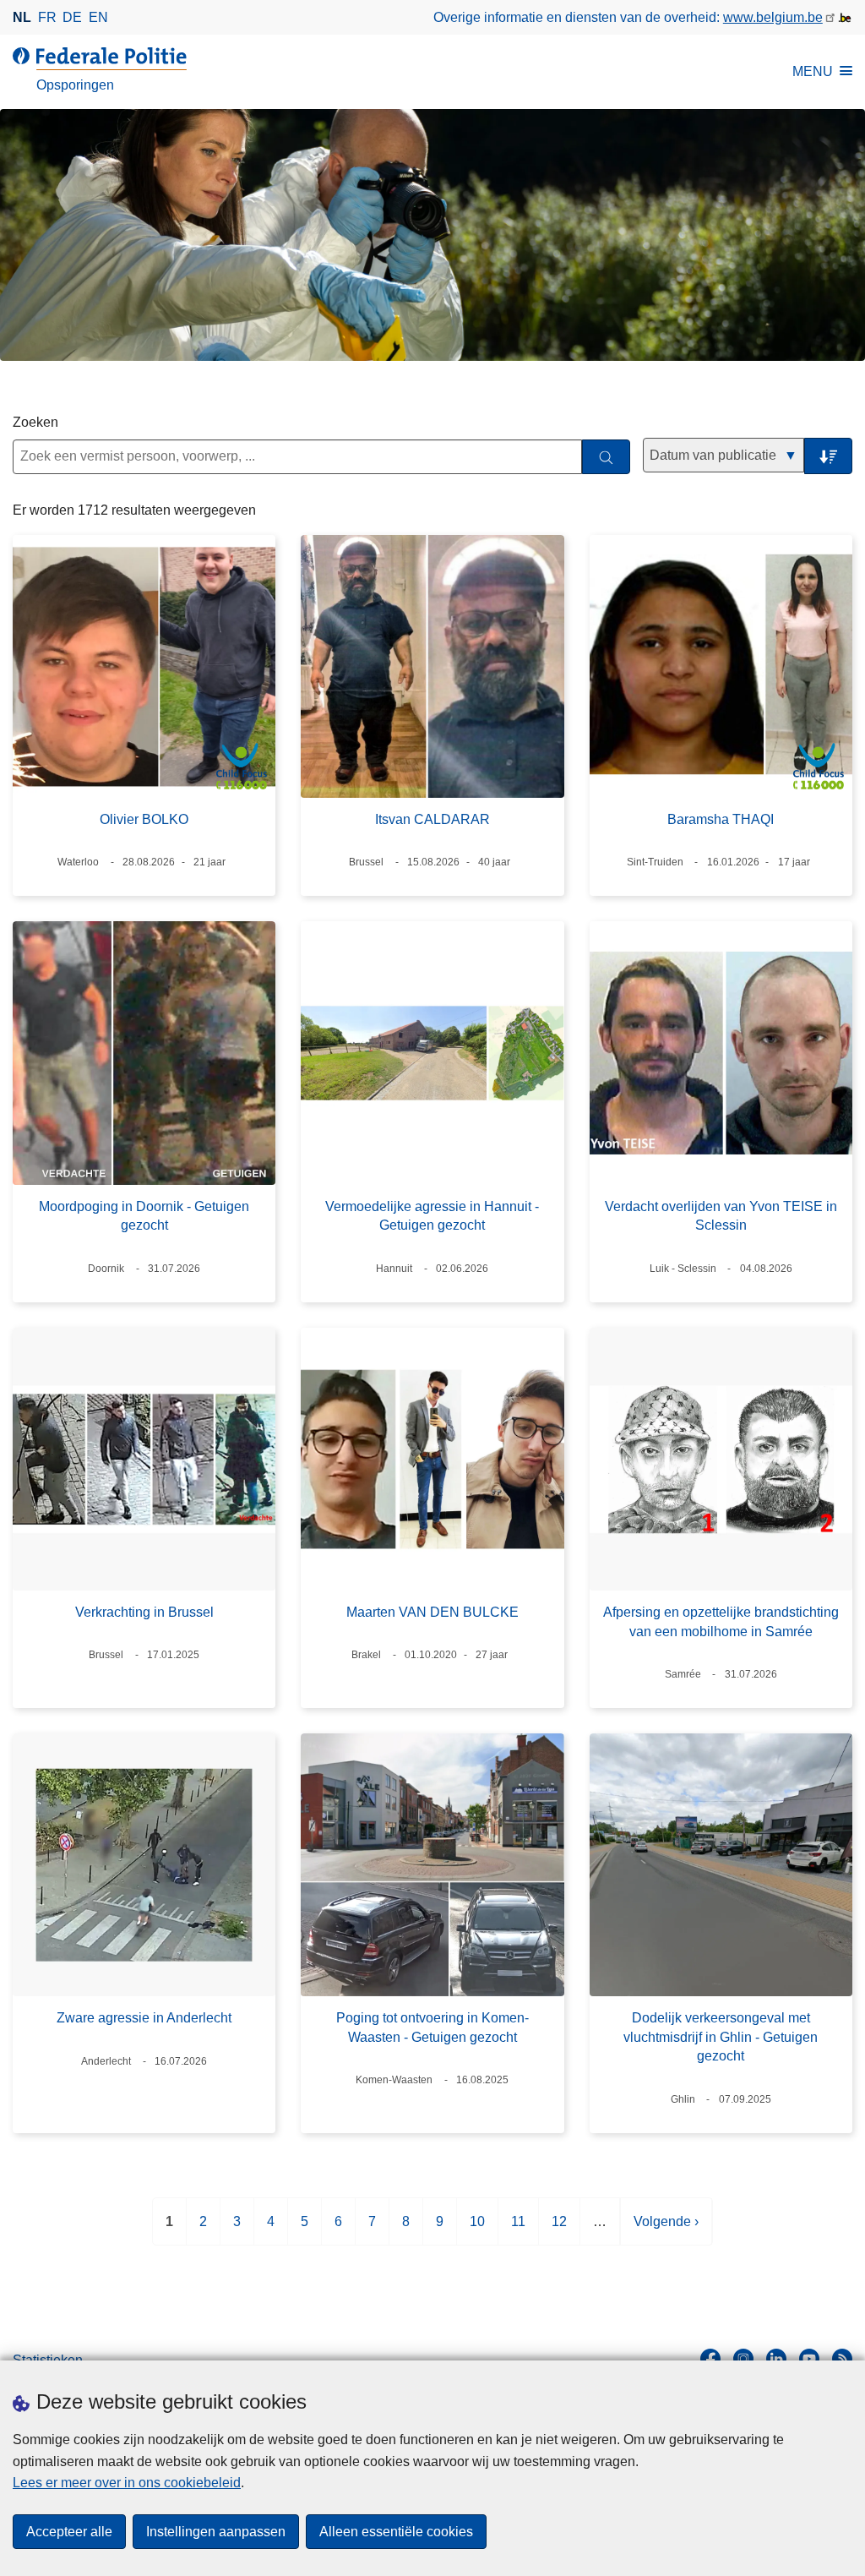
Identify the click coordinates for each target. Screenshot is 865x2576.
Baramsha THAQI (721, 819)
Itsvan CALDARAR (432, 819)
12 (559, 2230)
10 (477, 2230)
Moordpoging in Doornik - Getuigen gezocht (144, 1216)
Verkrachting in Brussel (144, 1612)
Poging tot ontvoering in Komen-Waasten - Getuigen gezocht (432, 2027)
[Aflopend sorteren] (828, 456)
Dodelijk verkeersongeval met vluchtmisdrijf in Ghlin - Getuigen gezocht (721, 2037)
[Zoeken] (606, 457)
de (72, 17)
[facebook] (710, 2359)
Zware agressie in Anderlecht (144, 2018)
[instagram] (743, 2359)
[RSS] (842, 2359)
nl (22, 17)
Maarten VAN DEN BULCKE (432, 1612)
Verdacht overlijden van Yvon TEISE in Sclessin (721, 1216)
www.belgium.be (773, 17)
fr (47, 17)
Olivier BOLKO (144, 819)
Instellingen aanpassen (216, 2532)
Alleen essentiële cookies (396, 2532)
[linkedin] (776, 2359)
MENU (813, 71)
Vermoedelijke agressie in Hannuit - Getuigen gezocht (432, 1216)
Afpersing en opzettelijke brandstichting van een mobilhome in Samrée (721, 1621)
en (98, 17)
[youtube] (809, 2359)
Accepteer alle (69, 2532)
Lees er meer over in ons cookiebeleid (127, 2483)
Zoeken (35, 422)
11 (518, 2230)
